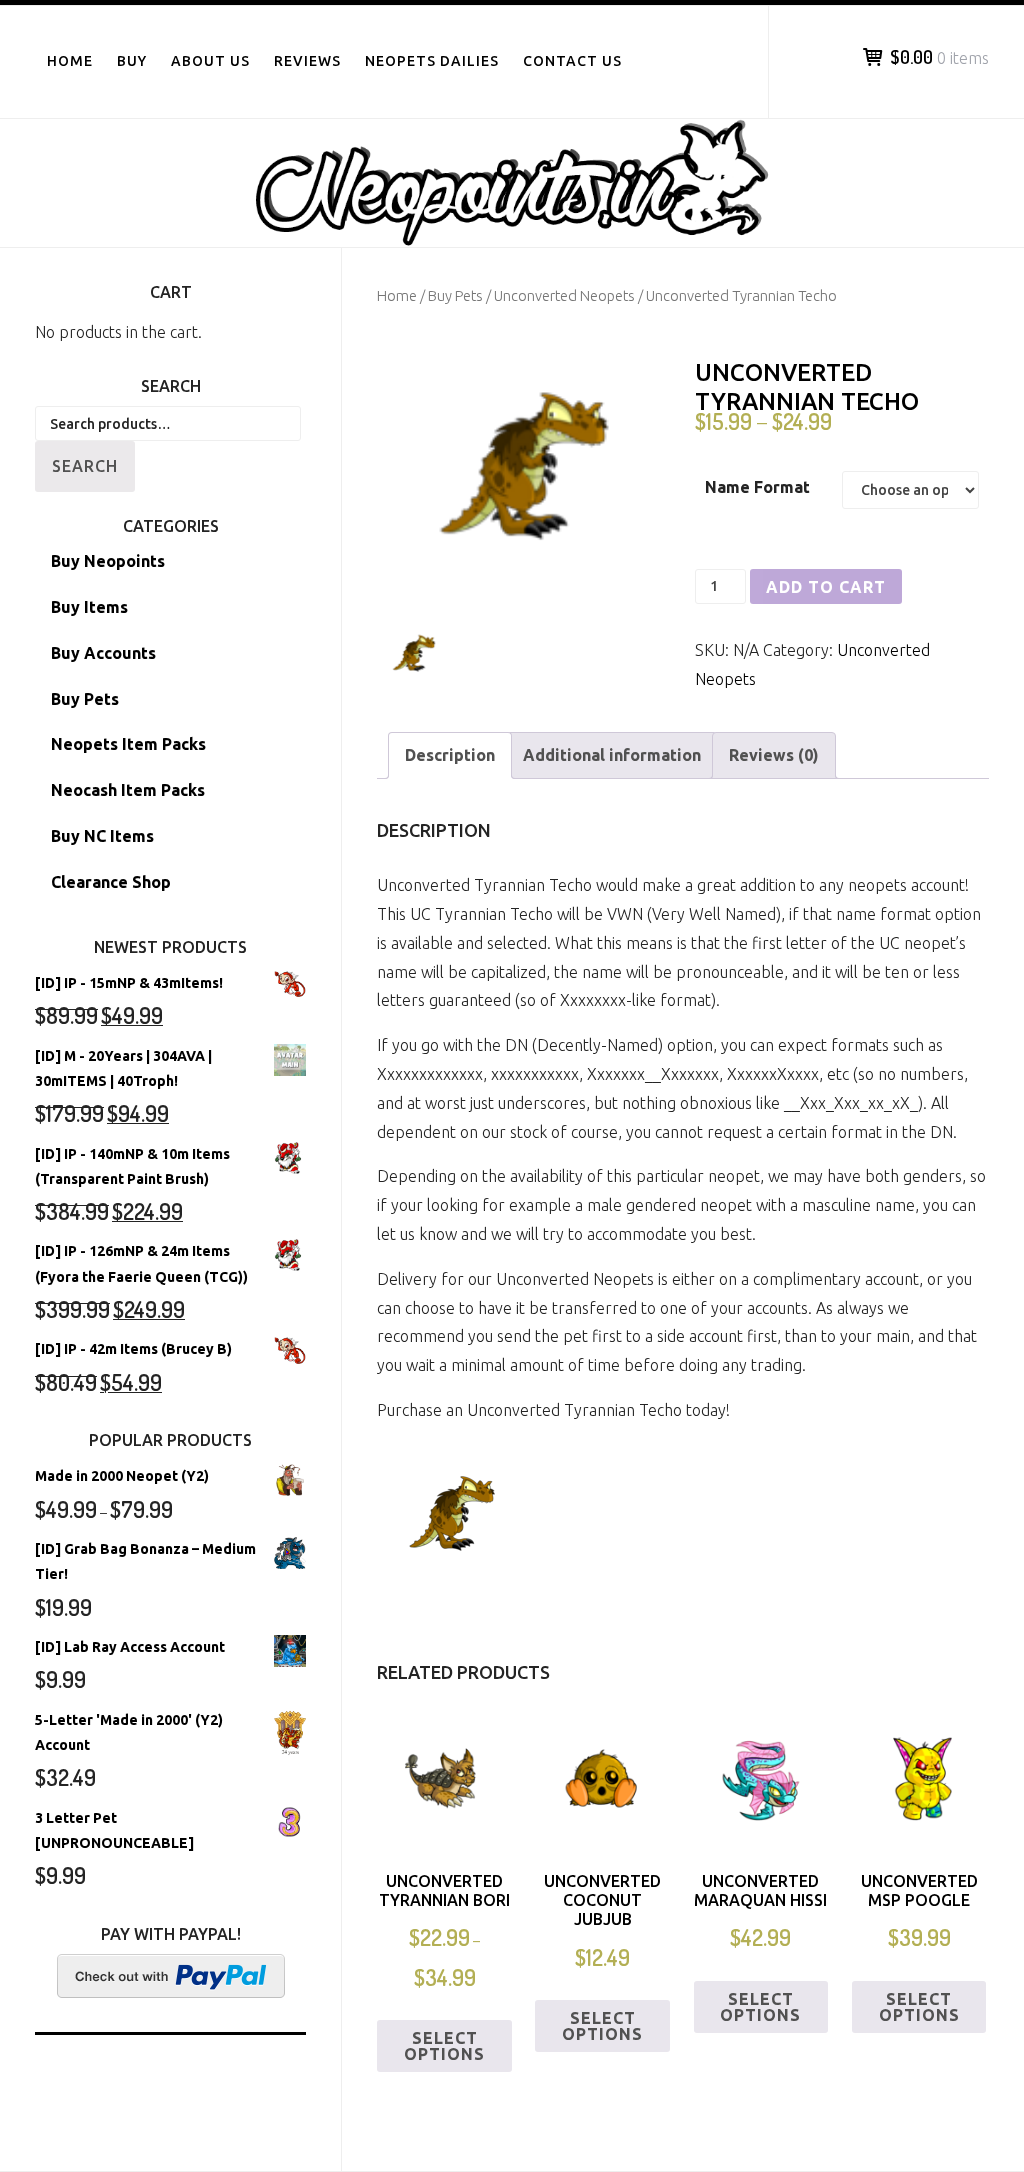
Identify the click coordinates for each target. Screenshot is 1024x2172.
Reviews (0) (774, 755)
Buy (132, 61)
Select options (444, 2046)
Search (85, 466)
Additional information (612, 755)
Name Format (757, 487)
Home (70, 61)
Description (450, 755)
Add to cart (826, 587)
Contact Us (572, 61)
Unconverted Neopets (564, 295)
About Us (210, 61)
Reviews (307, 61)
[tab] (450, 755)
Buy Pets (455, 295)
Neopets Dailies (432, 61)
